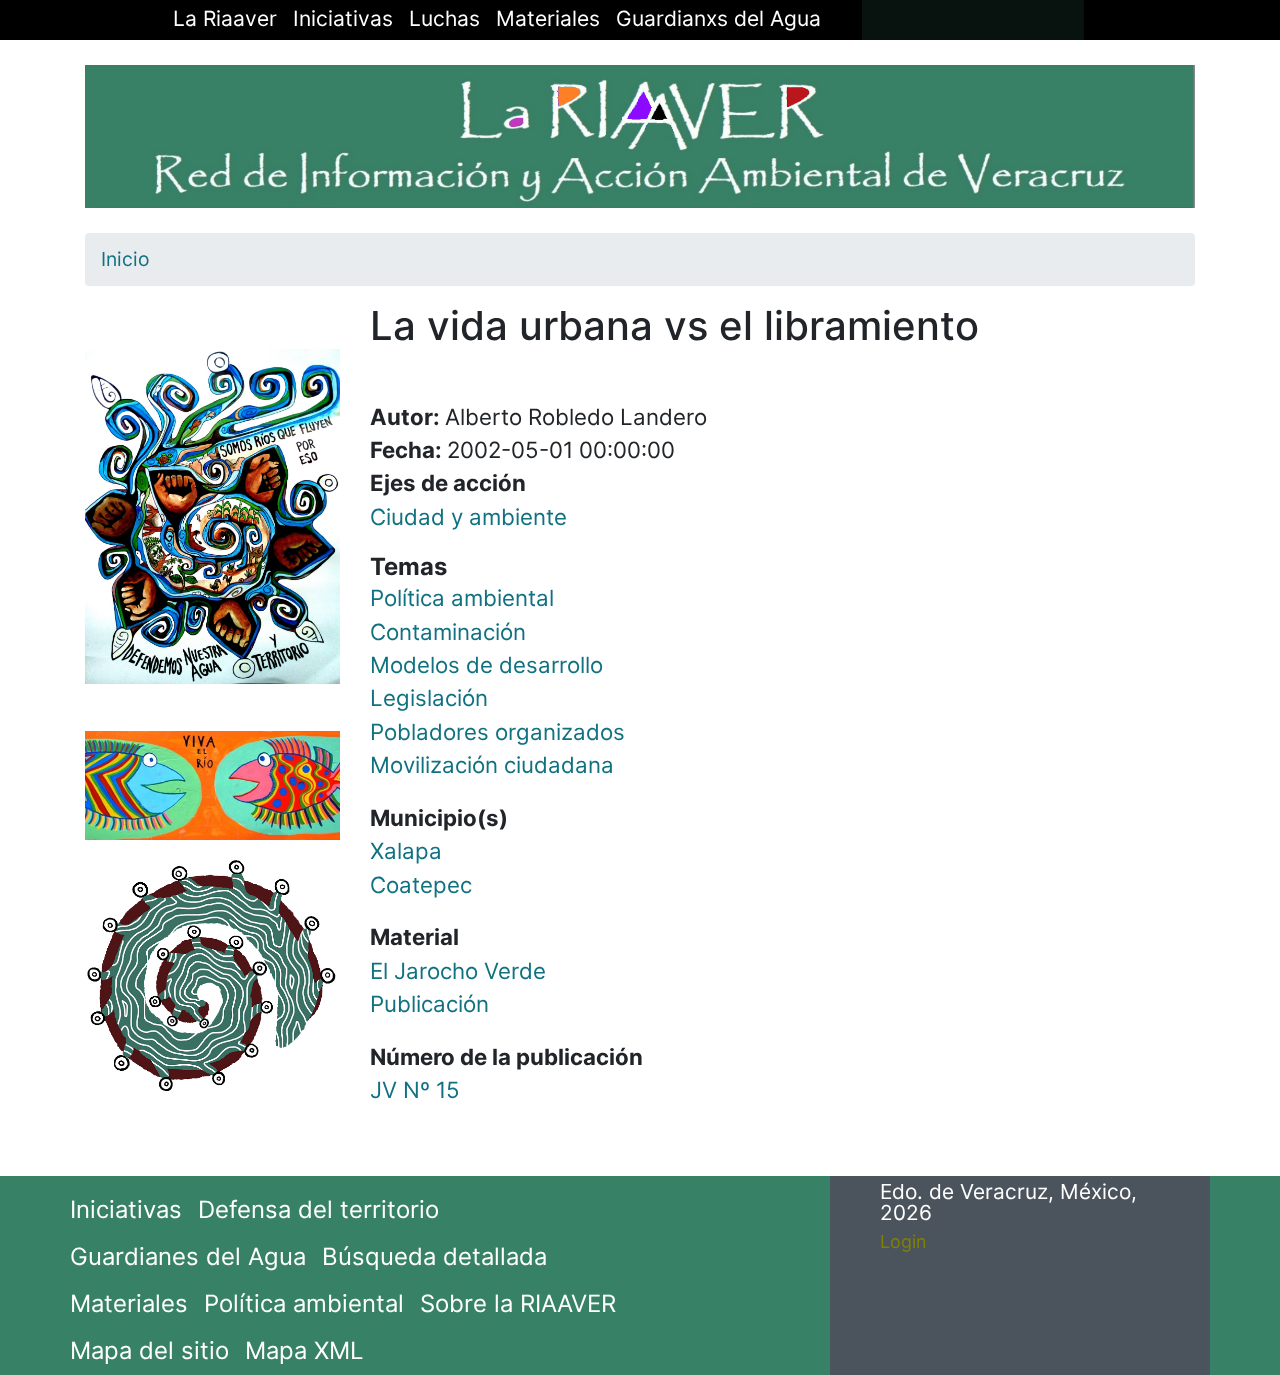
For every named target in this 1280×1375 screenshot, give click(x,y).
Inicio (125, 259)
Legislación (429, 697)
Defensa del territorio (318, 1209)
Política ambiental (462, 597)
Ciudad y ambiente (468, 516)
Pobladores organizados (497, 731)
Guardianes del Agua (188, 1256)
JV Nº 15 (415, 1089)
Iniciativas (343, 18)
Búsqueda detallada (434, 1256)
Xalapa (406, 850)
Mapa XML (304, 1350)
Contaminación (448, 631)
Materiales (548, 18)
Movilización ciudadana (492, 764)
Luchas (444, 18)
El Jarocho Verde (458, 970)
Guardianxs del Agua (718, 18)
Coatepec (421, 884)
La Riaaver (225, 18)
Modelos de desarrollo (486, 664)
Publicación (429, 1003)
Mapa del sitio (149, 1350)
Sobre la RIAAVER (518, 1303)
